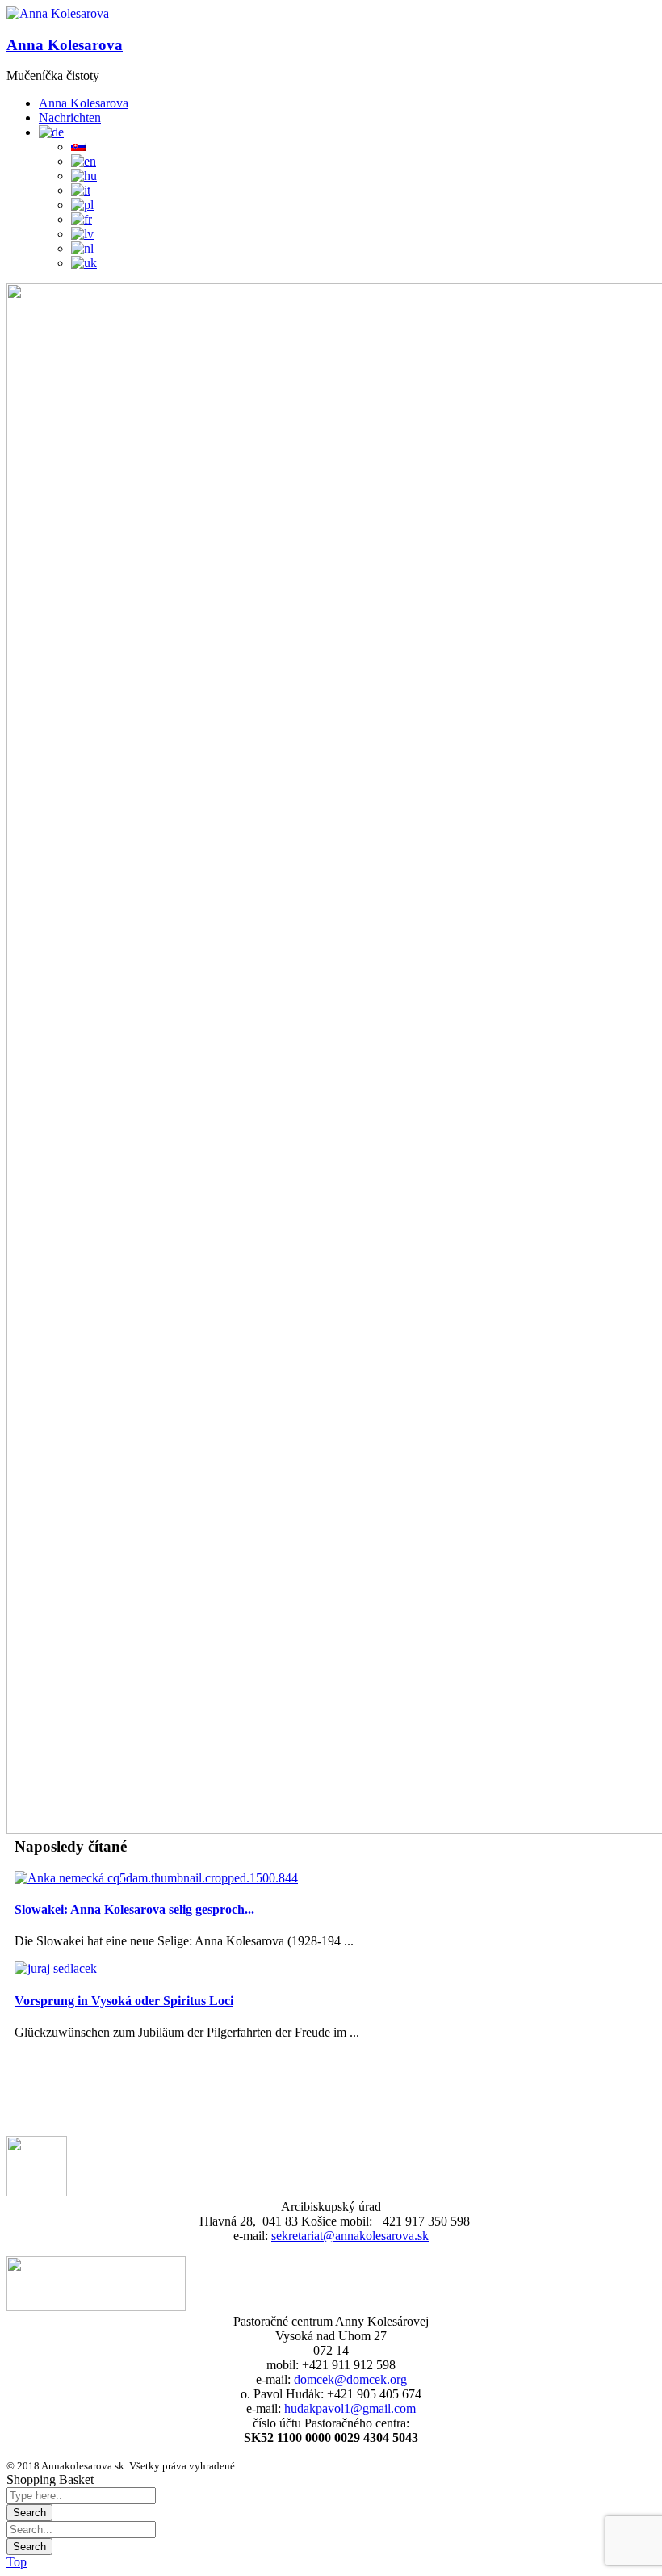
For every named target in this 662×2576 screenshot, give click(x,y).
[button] (58, 14)
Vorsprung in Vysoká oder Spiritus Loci (124, 2001)
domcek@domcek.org (350, 2379)
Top (17, 2562)
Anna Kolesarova (65, 45)
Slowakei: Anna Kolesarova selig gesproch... (134, 1909)
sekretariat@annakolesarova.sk (350, 2236)
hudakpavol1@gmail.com (350, 2408)
